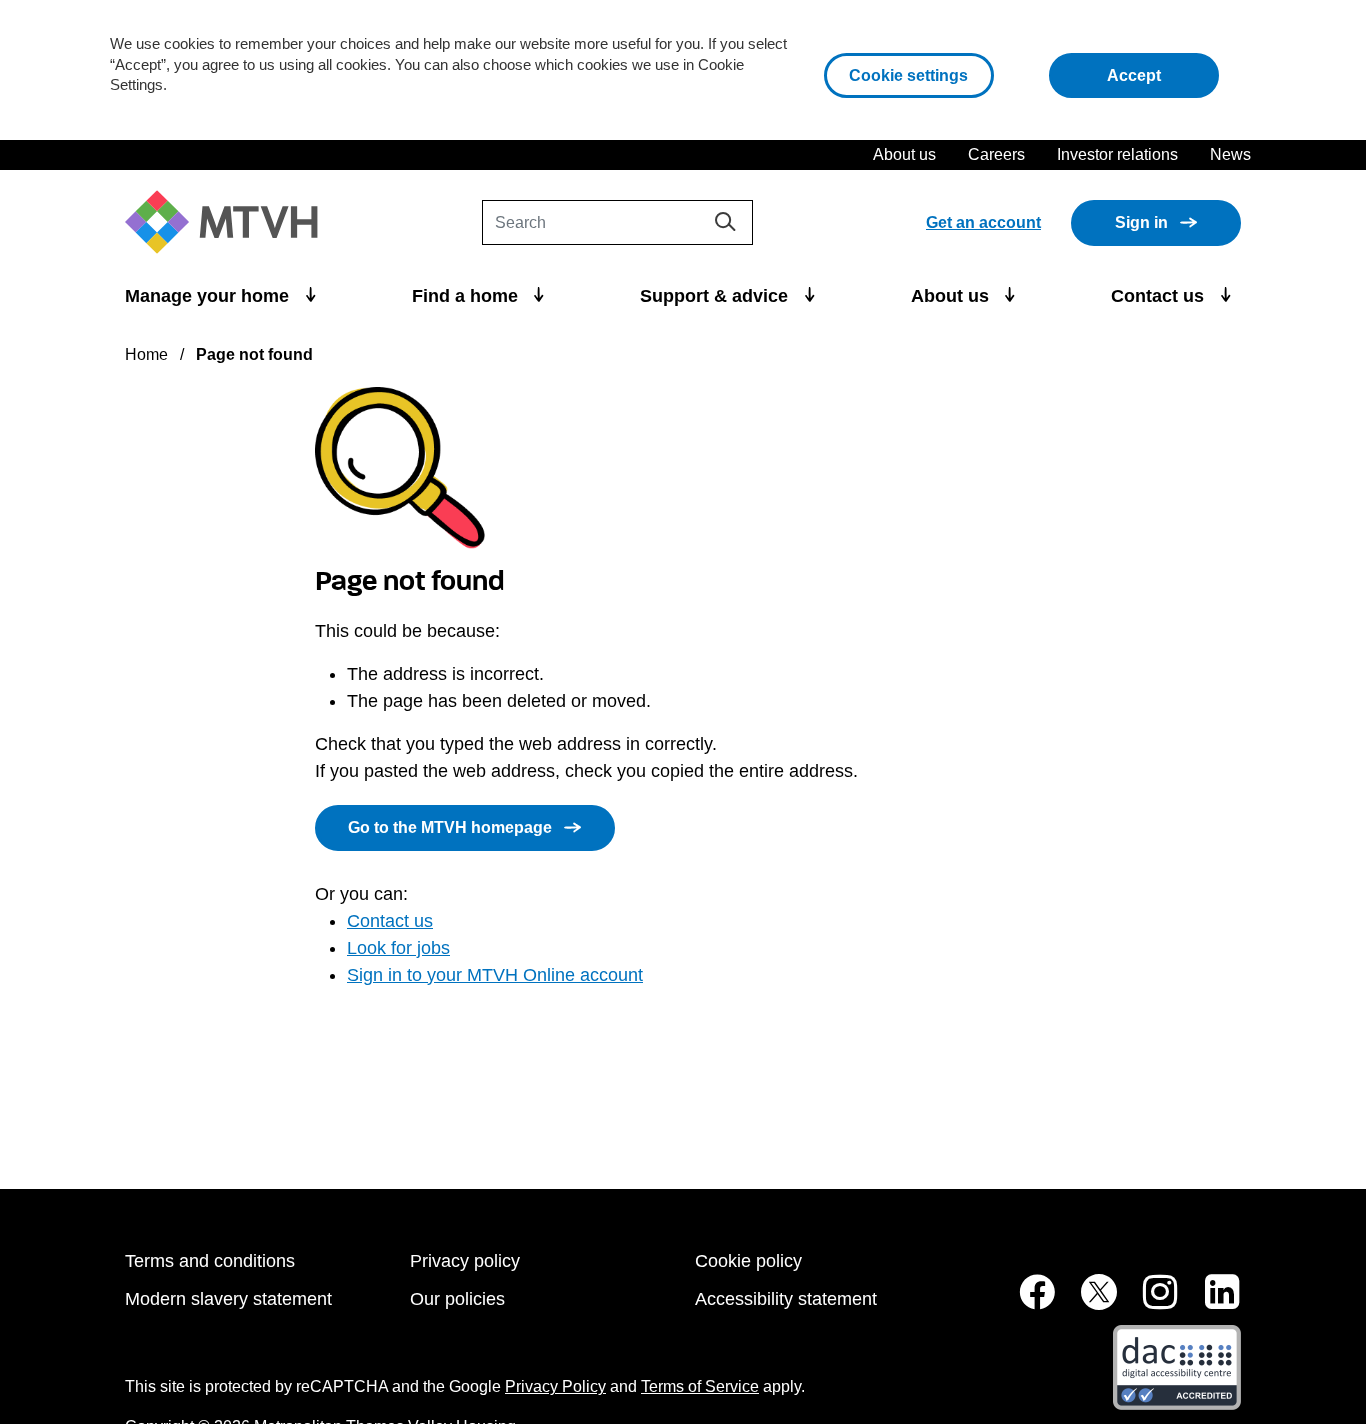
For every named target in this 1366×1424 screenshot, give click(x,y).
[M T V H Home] (229, 222)
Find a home (467, 296)
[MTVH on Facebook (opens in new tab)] (1026, 1302)
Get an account (983, 222)
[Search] (725, 221)
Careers (996, 154)
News (1230, 154)
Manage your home (209, 296)
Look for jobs (398, 948)
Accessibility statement (786, 1299)
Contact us (1160, 296)
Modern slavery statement (228, 1299)
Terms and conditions (210, 1261)
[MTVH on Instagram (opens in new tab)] (1150, 1302)
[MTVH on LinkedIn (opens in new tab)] (1212, 1302)
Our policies (457, 1299)
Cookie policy (748, 1261)
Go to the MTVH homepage (450, 827)
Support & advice (716, 296)
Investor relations (1117, 154)
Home (146, 354)
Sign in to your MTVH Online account (495, 975)
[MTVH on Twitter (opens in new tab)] (1088, 1302)
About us (904, 154)
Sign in (1141, 222)
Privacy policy (465, 1261)
